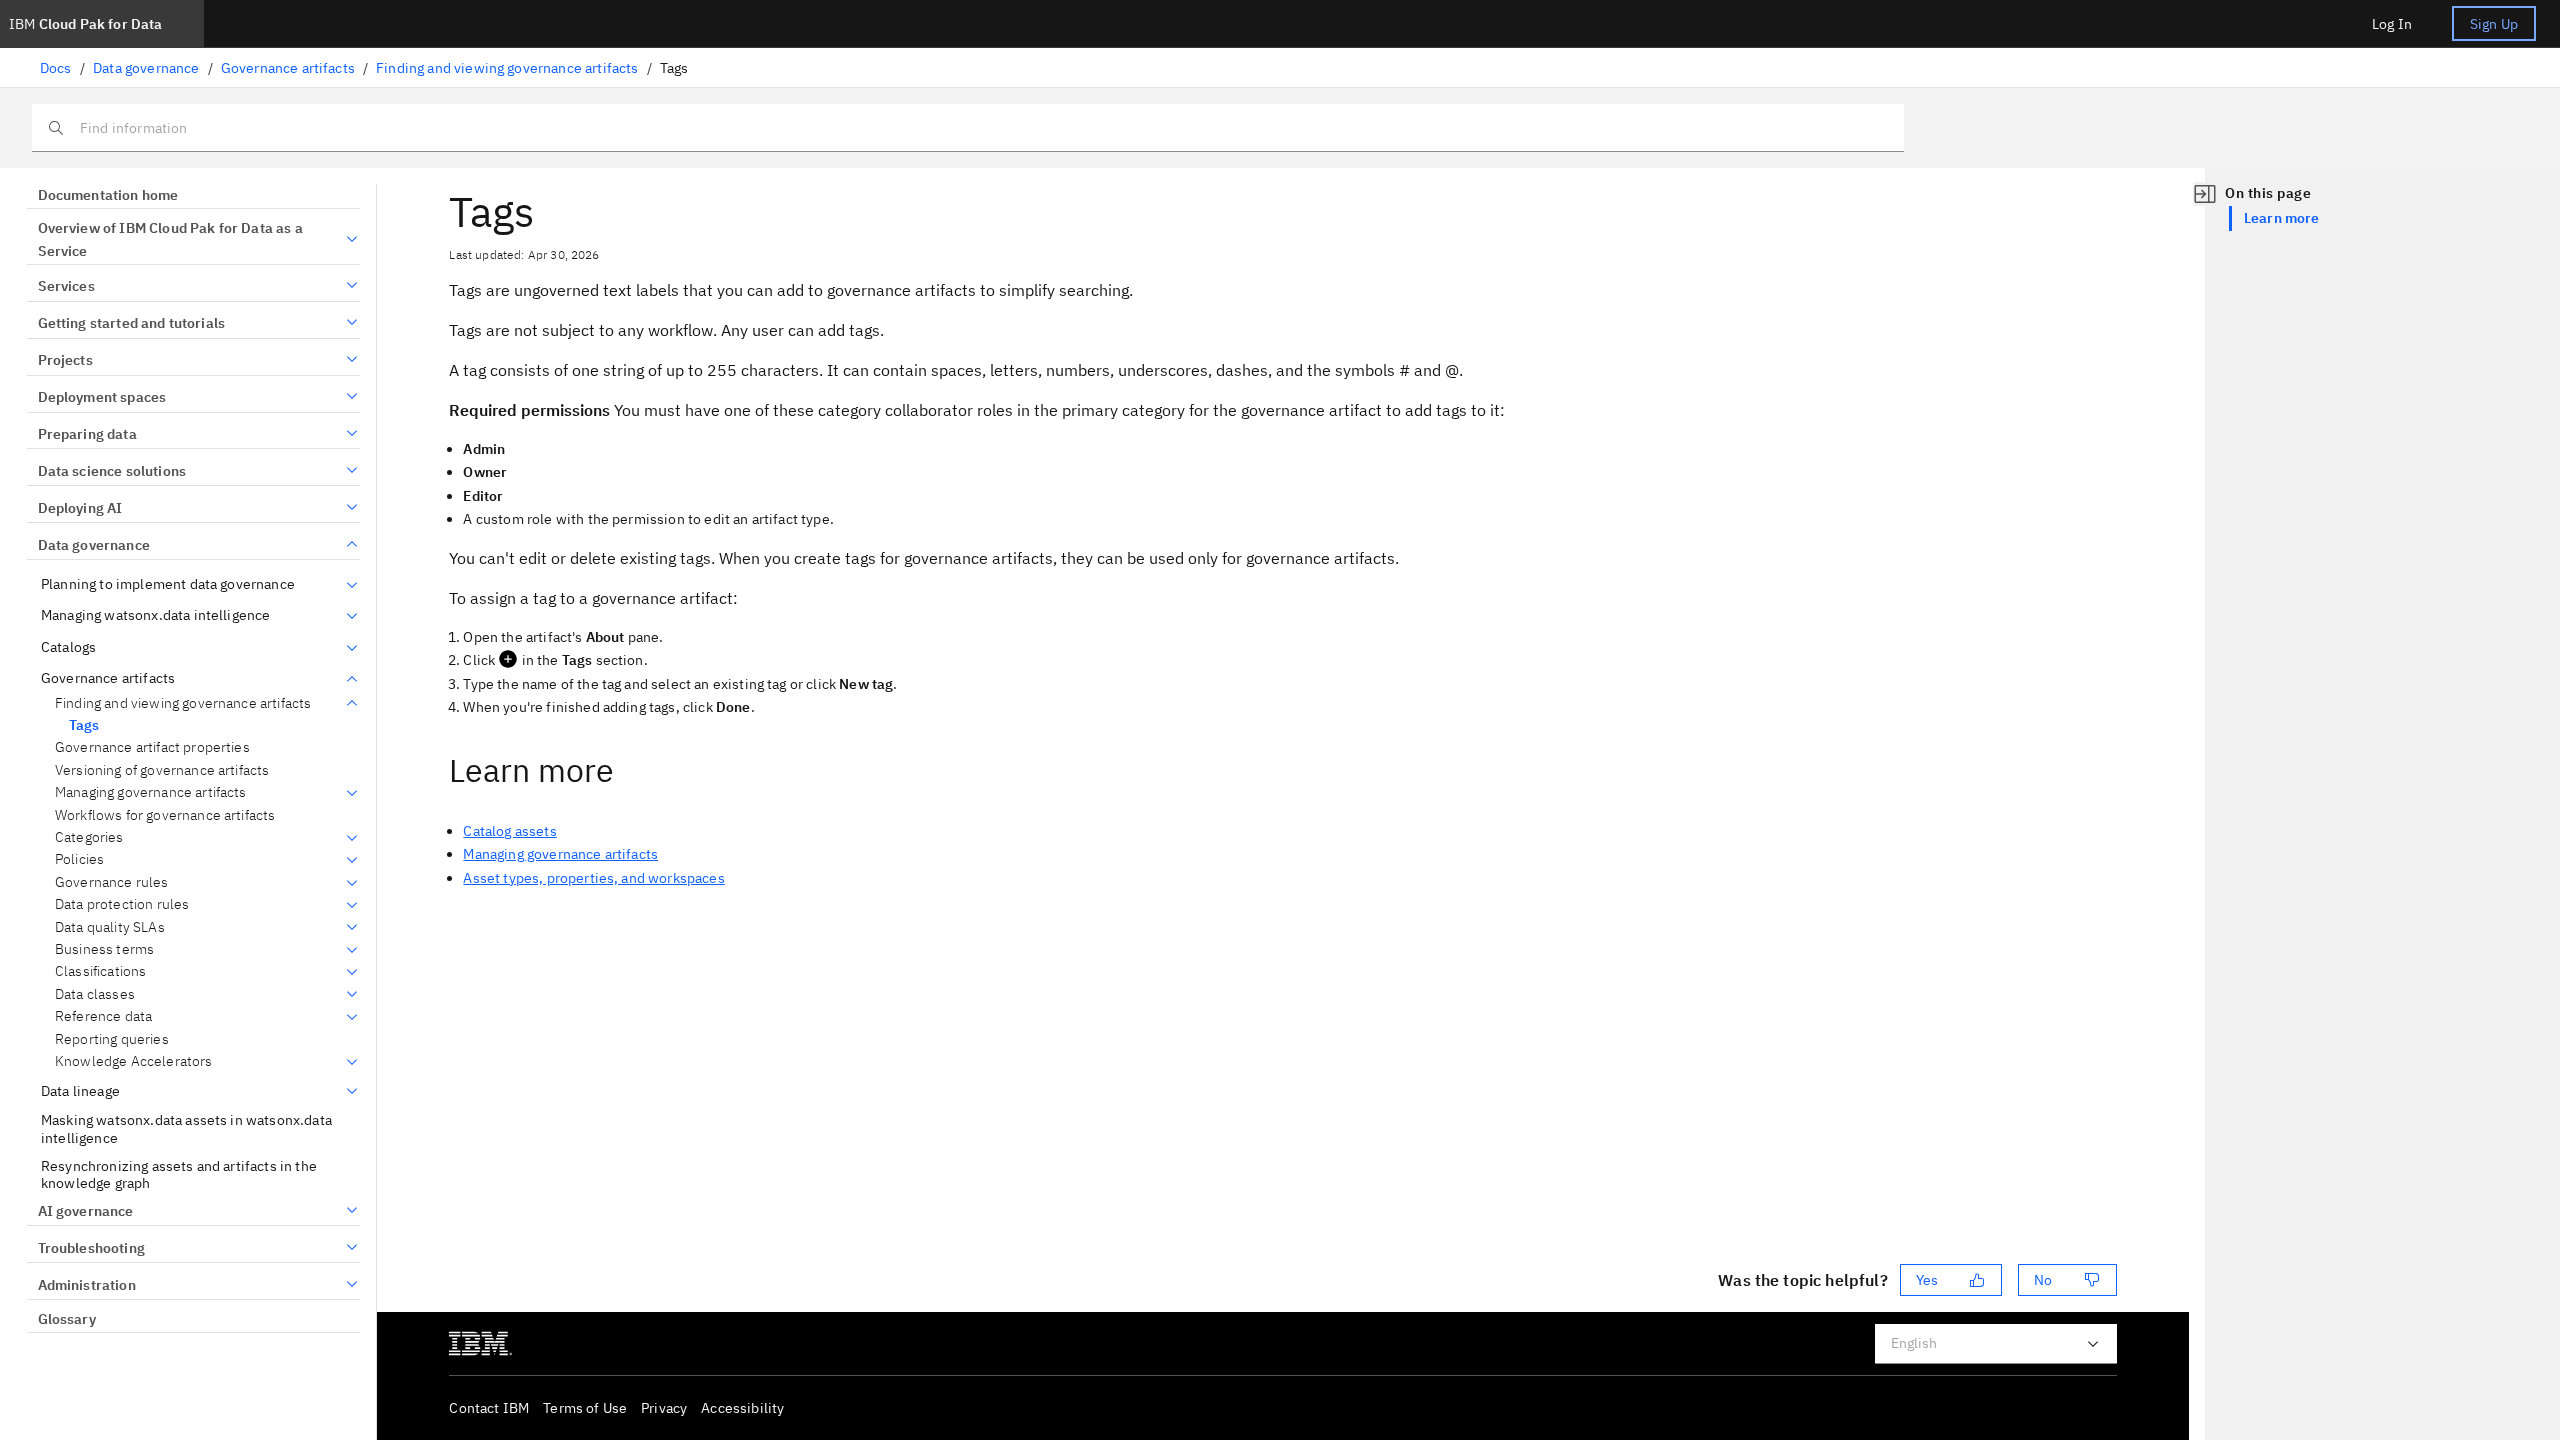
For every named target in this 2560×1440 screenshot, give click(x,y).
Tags (84, 725)
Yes (1927, 1280)
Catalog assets (509, 831)
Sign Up (2494, 24)
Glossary (67, 1319)
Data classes (95, 994)
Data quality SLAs (110, 927)
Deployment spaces (102, 397)
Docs (56, 68)
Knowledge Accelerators (134, 1061)
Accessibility (742, 1408)
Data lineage (80, 1091)
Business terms (104, 949)
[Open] (2093, 1344)
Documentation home (108, 195)
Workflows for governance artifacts (165, 815)
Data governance (146, 68)
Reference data (103, 1016)
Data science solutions (112, 471)
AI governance (86, 1211)
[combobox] (1996, 1344)
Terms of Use (585, 1408)
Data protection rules (122, 904)
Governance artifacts (288, 68)
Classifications (100, 971)
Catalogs (68, 647)
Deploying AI (80, 508)
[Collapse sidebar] (2205, 194)
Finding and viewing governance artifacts (507, 68)
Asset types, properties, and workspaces (593, 878)
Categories (89, 837)
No (2043, 1280)
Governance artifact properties (152, 747)
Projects (65, 360)
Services (66, 286)
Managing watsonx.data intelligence (155, 615)
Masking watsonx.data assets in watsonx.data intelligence (186, 1129)
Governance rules (112, 882)
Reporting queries (112, 1039)
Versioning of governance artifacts (162, 770)
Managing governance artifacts (151, 792)
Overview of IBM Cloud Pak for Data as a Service (170, 240)
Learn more (2282, 218)
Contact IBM (489, 1408)
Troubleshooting (91, 1248)
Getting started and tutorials (131, 323)
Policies (79, 859)
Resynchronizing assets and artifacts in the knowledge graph (179, 1175)
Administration (87, 1285)
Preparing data (87, 434)
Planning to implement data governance (168, 584)
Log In (2392, 24)
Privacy (664, 1408)
